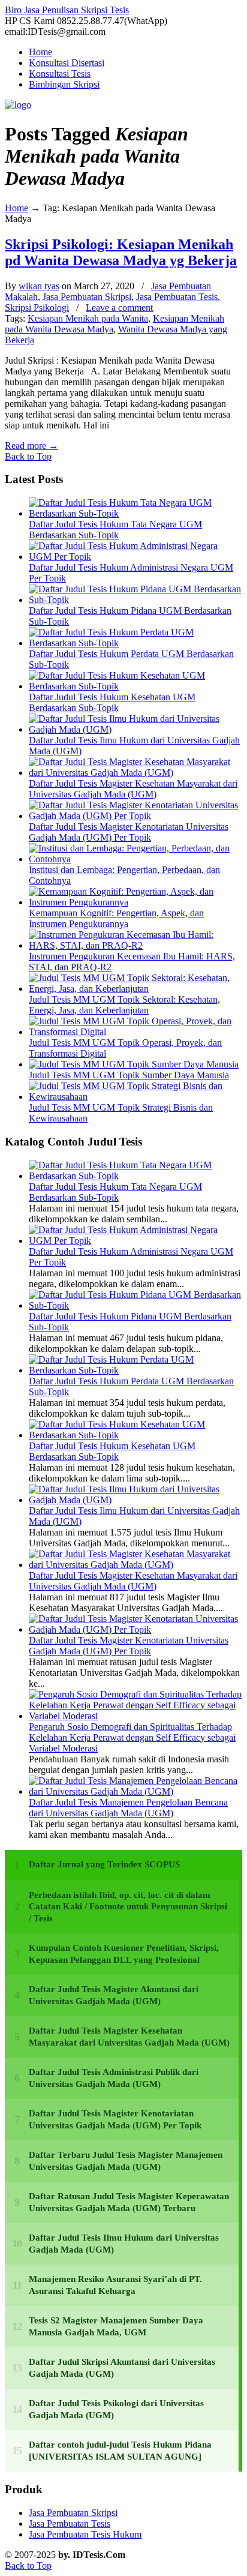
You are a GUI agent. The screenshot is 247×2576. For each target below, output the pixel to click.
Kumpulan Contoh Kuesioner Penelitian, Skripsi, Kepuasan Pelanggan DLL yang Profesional (124, 1954)
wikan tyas (39, 286)
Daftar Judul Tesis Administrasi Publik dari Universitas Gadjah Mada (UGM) (114, 2078)
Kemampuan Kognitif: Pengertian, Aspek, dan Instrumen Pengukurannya (116, 918)
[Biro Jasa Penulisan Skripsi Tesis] (18, 105)
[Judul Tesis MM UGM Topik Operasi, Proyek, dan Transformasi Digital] (135, 1032)
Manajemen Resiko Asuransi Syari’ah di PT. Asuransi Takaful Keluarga (115, 2285)
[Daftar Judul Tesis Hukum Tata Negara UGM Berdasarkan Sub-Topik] (135, 513)
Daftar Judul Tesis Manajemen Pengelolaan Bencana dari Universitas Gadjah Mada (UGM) (128, 1808)
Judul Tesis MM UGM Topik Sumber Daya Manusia (129, 1075)
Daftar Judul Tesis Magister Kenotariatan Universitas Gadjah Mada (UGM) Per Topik (129, 832)
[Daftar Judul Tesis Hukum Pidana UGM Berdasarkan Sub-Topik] (135, 600)
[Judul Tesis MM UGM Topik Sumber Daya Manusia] (134, 1064)
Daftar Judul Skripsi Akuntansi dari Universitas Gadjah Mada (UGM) (122, 2368)
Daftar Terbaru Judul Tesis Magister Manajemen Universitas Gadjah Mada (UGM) (126, 2161)
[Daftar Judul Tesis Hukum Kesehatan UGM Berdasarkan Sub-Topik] (135, 686)
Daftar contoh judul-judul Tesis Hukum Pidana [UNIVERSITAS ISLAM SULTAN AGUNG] (120, 2451)
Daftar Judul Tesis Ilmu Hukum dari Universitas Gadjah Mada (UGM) (124, 2244)
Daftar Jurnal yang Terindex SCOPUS (104, 1864)
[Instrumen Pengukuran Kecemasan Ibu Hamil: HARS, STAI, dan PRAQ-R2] (135, 945)
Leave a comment (119, 308)
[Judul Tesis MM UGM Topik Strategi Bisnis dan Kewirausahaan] (135, 1097)
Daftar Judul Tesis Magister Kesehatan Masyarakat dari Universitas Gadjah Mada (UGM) (133, 789)
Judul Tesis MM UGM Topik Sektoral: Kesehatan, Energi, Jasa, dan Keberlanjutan (124, 1005)
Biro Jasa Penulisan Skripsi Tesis (67, 10)
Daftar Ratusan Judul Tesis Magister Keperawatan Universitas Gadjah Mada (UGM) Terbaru (129, 2202)
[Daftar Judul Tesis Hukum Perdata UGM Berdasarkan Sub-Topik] (135, 643)
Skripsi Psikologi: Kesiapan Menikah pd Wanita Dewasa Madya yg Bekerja (121, 252)
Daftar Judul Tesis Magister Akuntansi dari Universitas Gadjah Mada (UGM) (114, 1995)
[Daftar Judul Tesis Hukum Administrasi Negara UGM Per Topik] (135, 557)
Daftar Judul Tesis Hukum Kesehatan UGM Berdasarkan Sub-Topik (112, 702)
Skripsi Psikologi (37, 308)
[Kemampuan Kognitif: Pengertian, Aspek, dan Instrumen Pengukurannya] (135, 902)
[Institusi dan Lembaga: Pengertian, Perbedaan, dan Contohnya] (135, 859)
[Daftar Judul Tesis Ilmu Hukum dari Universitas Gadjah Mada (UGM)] (135, 729)
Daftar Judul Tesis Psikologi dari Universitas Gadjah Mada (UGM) (116, 2409)
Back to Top (28, 456)
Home (16, 208)
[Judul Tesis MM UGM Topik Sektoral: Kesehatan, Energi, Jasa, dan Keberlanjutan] (135, 989)
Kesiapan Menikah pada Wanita (88, 318)
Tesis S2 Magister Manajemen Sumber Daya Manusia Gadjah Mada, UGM (116, 2326)
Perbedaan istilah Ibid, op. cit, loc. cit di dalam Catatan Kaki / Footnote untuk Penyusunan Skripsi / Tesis (128, 1907)
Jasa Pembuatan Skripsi (87, 297)
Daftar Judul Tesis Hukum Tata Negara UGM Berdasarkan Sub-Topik (115, 530)
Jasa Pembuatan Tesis (177, 297)
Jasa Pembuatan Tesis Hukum (85, 2534)
